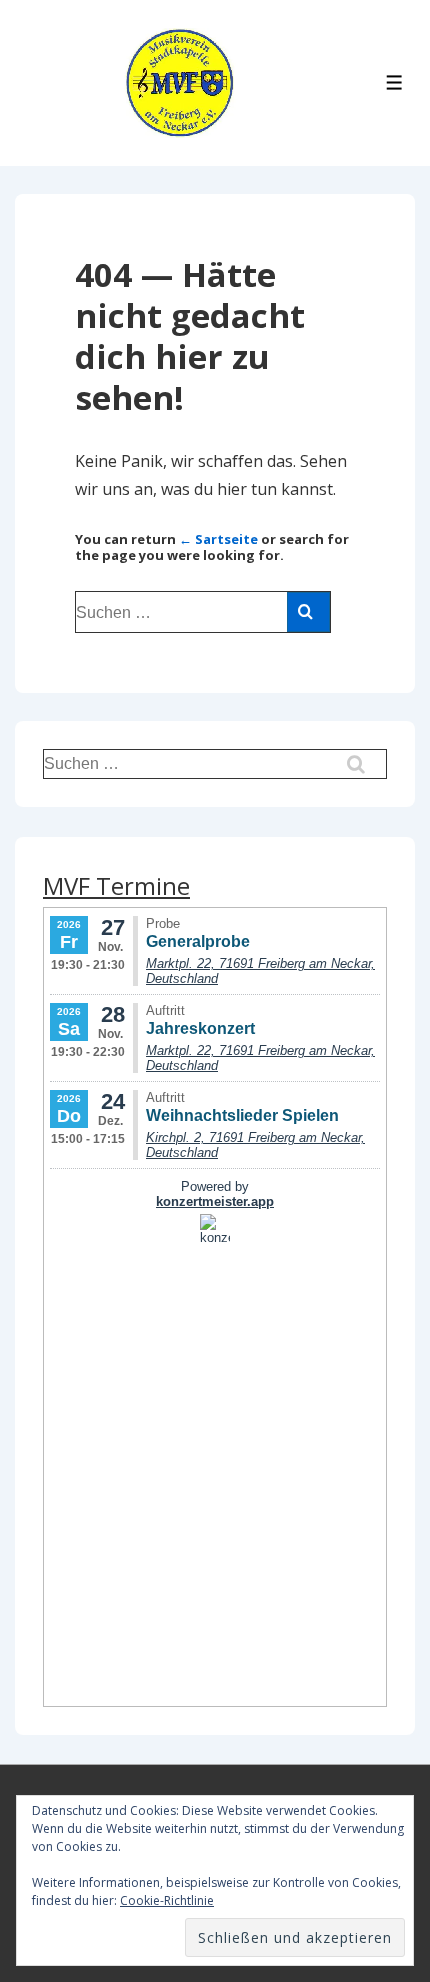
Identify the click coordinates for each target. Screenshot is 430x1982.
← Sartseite (218, 539)
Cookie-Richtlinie (167, 1900)
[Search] (308, 612)
